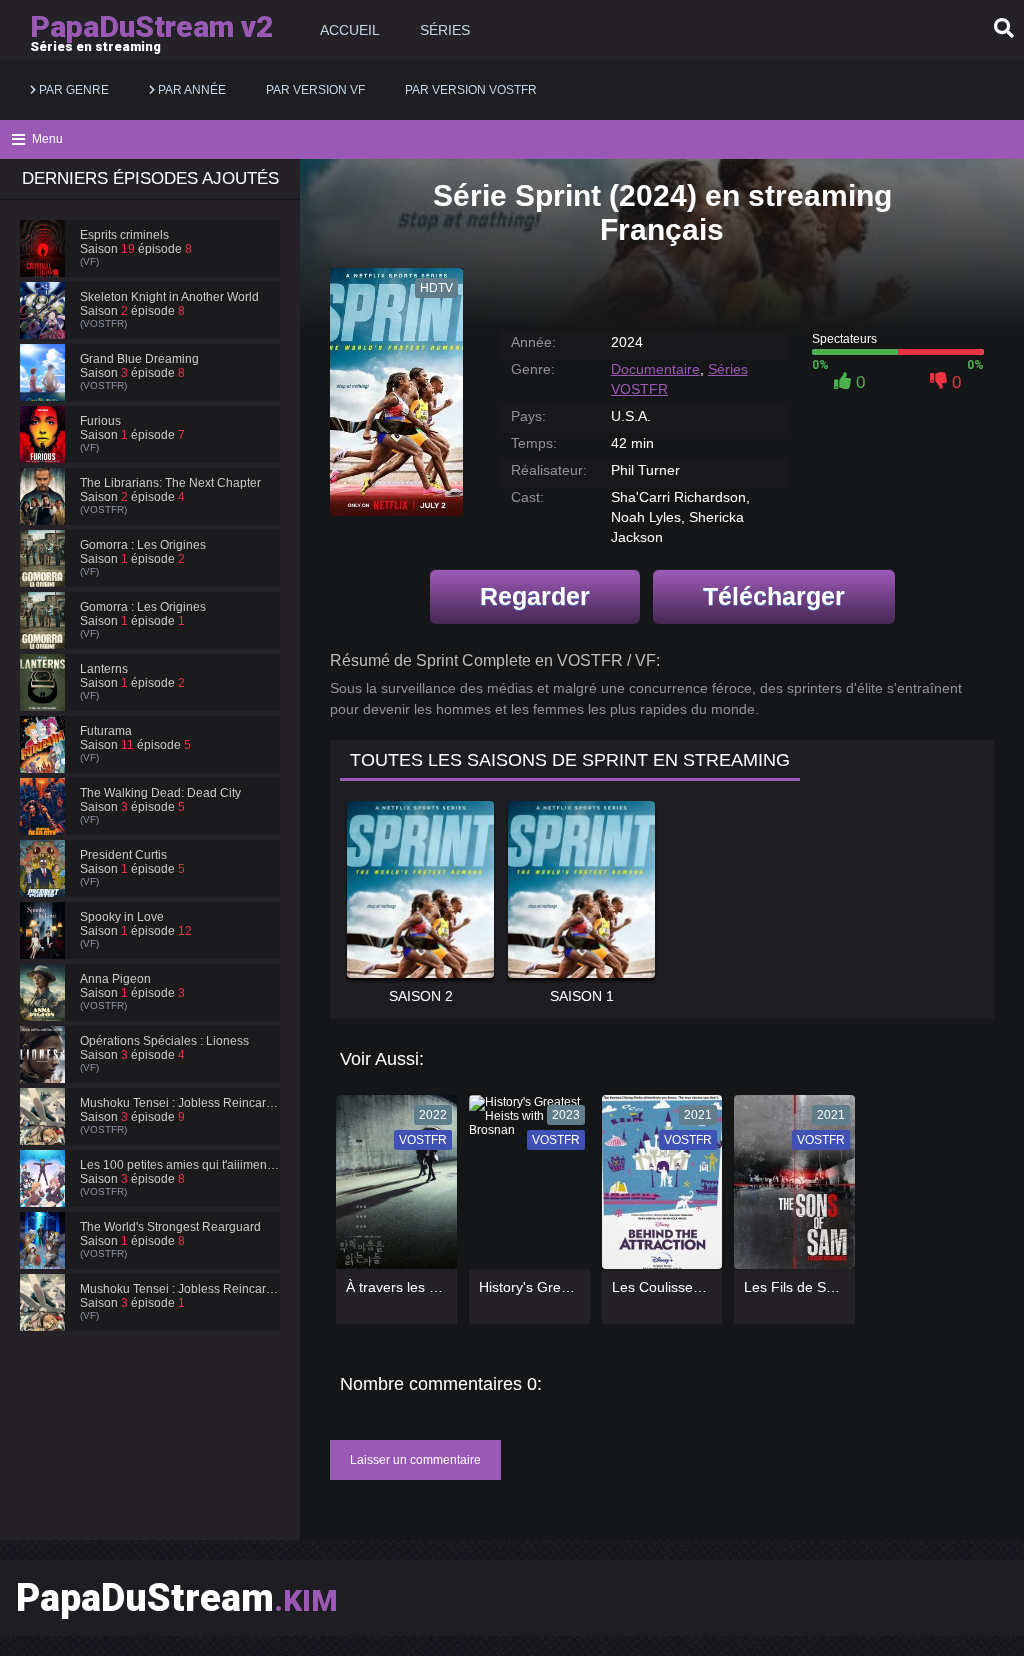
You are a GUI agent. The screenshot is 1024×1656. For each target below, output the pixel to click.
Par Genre (72, 90)
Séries (445, 30)
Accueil (350, 30)
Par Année (190, 90)
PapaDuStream (177, 1598)
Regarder (535, 596)
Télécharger (774, 596)
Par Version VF (315, 90)
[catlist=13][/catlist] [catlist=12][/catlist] (391, 1188)
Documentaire (655, 369)
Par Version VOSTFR (471, 90)
